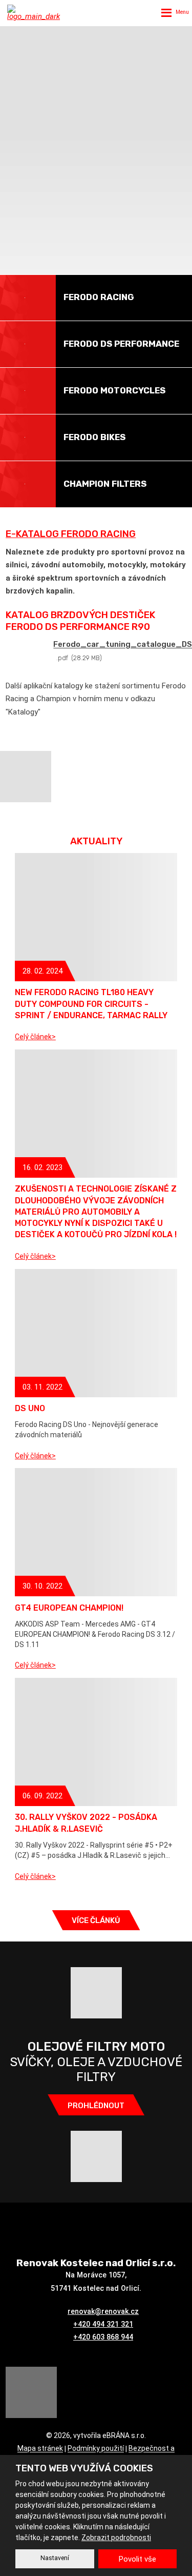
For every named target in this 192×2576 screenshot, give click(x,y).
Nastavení (55, 2558)
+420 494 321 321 (103, 2324)
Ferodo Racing (99, 297)
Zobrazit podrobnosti (116, 2538)
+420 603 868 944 (103, 2337)
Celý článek (33, 1037)
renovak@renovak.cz (103, 2311)
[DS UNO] (96, 1333)
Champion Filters (105, 484)
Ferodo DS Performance (121, 344)
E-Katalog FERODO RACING (71, 534)
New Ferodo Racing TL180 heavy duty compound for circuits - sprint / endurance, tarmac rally (91, 1004)
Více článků (96, 1920)
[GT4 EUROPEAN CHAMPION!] (96, 1532)
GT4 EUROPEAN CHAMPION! (69, 1608)
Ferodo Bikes (94, 437)
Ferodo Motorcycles (114, 390)
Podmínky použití (96, 2449)
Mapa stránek (40, 2449)
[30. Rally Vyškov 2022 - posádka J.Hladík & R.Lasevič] (96, 1742)
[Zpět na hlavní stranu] (36, 13)
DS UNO (30, 1408)
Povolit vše (137, 2559)
